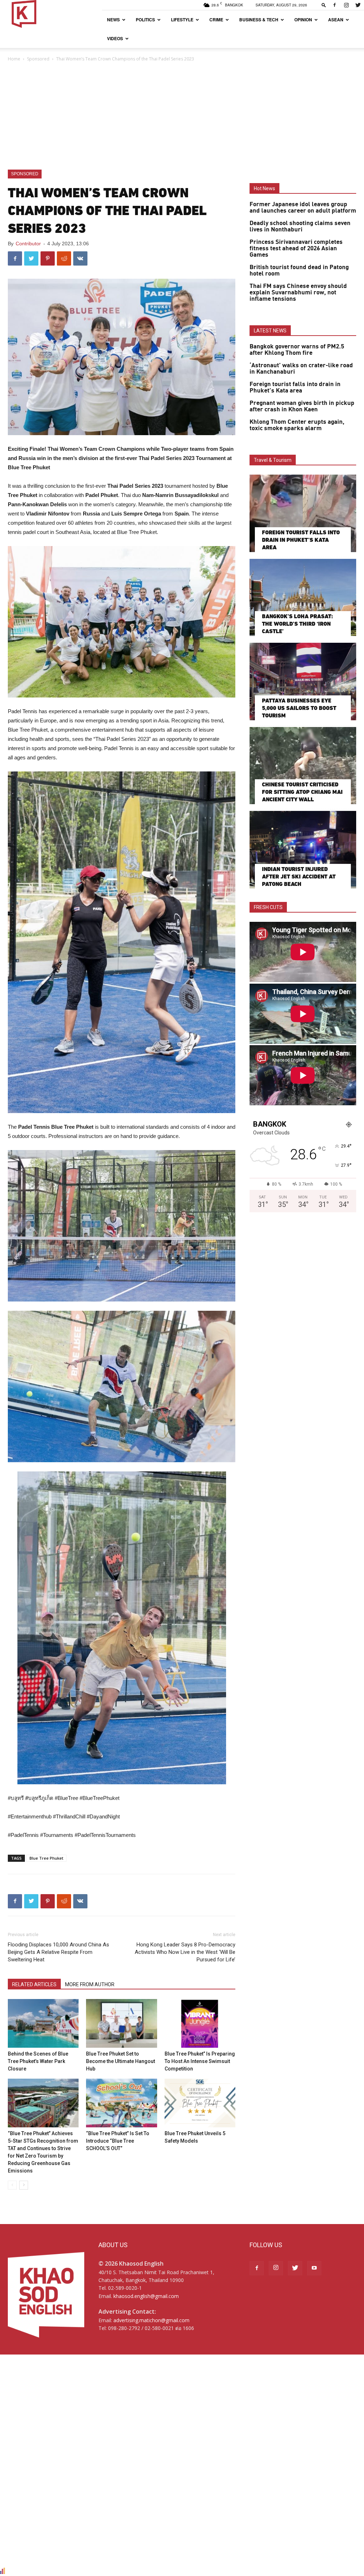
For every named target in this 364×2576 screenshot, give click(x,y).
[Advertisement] (182, 116)
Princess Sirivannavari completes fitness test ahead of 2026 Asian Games (296, 248)
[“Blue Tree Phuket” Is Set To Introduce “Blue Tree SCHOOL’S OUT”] (121, 2103)
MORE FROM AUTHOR (90, 1984)
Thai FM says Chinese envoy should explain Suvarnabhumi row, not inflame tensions (298, 293)
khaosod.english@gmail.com (146, 2296)
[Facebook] (334, 5)
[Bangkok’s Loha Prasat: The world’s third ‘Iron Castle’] (303, 598)
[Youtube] (314, 2268)
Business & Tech (259, 20)
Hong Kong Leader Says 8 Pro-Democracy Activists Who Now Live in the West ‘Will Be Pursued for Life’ (185, 1952)
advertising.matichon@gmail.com (151, 2320)
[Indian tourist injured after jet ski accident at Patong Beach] (303, 850)
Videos (115, 38)
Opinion (303, 20)
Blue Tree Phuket (46, 1858)
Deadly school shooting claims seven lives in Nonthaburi (300, 226)
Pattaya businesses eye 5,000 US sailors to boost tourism (299, 708)
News (113, 20)
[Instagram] (346, 5)
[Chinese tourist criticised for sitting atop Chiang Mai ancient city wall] (303, 766)
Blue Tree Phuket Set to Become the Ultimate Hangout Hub (121, 2061)
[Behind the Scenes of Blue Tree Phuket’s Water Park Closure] (43, 2023)
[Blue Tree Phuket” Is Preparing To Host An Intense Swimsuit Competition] (200, 2023)
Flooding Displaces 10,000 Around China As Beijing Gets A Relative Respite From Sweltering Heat (58, 1952)
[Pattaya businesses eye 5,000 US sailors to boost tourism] (303, 682)
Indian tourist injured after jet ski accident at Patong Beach (299, 877)
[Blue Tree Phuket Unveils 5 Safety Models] (200, 2103)
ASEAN (336, 20)
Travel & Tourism (273, 460)
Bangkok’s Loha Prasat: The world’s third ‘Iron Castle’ (298, 624)
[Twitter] (358, 5)
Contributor (28, 244)
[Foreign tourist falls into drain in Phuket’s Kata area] (303, 513)
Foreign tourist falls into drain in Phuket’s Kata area (295, 388)
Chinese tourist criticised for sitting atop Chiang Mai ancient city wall (302, 792)
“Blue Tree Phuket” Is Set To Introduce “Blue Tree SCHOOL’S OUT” (118, 2141)
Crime (216, 20)
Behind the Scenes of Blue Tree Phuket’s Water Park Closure (38, 2061)
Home (14, 59)
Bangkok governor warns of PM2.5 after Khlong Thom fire (297, 350)
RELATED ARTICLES (34, 1984)
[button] (324, 5)
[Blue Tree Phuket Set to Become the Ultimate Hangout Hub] (121, 2023)
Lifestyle (182, 20)
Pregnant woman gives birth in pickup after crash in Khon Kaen (302, 406)
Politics (145, 20)
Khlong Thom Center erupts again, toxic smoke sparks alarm (297, 425)
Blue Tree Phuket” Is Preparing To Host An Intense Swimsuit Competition (200, 2061)
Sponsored (38, 59)
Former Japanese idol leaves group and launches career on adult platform (303, 208)
